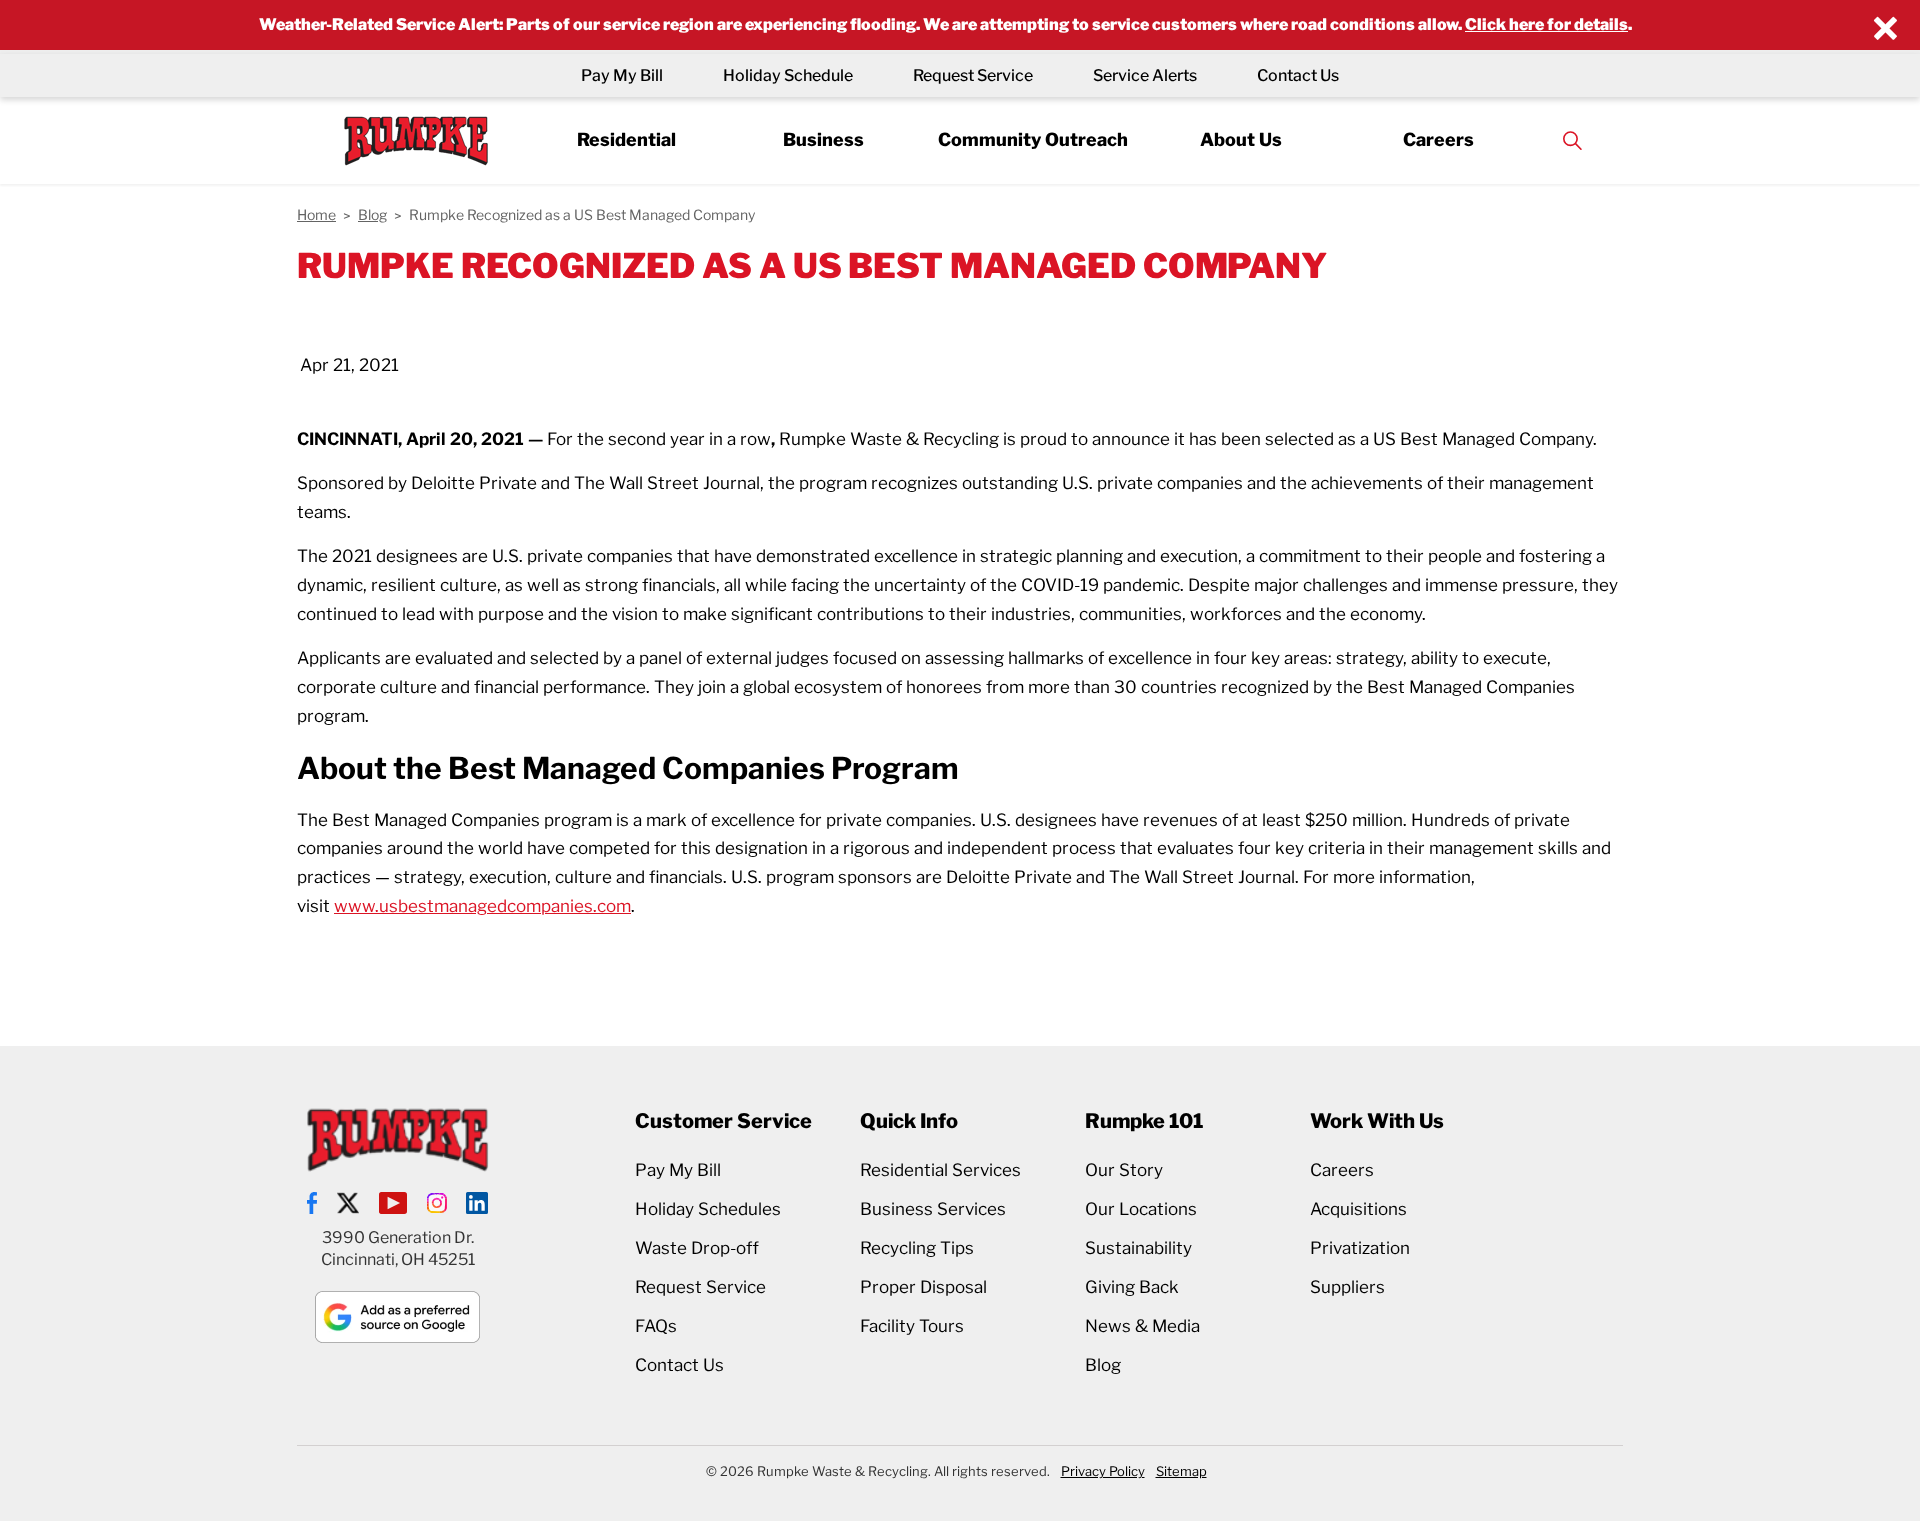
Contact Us (1298, 75)
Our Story (1124, 1170)
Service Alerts (1145, 75)
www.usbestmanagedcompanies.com (482, 906)
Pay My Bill (622, 75)
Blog (1103, 1365)
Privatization (1360, 1248)
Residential (626, 139)
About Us (1241, 139)
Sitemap (1181, 1471)
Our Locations (1141, 1209)
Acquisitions (1358, 1209)
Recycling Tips (917, 1248)
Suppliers (1347, 1287)
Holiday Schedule (788, 75)
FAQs (656, 1326)
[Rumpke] (416, 140)
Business (823, 139)
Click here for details (1546, 24)
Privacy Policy (1103, 1471)
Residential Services (940, 1170)
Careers (1438, 139)
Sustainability (1138, 1248)
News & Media (1142, 1326)
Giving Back (1132, 1287)
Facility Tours (912, 1326)
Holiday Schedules (708, 1209)
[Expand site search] (1572, 140)
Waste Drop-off (697, 1248)
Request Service (973, 75)
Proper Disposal (923, 1287)
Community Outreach (1033, 139)
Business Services (933, 1209)
